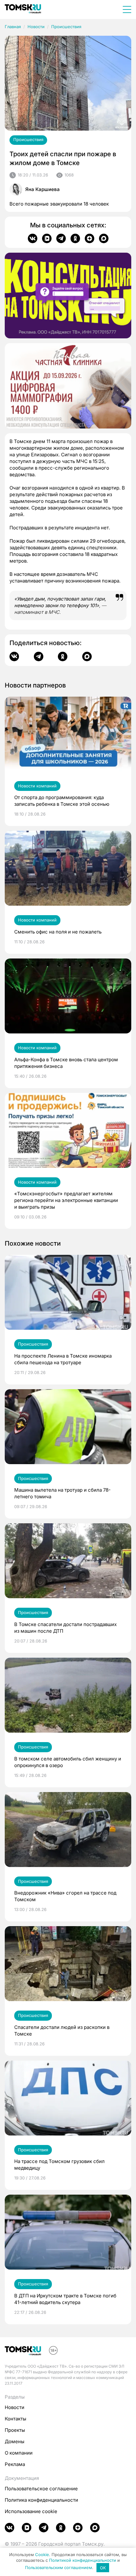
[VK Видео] (47, 238)
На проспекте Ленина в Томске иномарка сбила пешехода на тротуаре (63, 1359)
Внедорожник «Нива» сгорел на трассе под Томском (65, 1896)
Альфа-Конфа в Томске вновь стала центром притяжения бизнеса (66, 1063)
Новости (36, 27)
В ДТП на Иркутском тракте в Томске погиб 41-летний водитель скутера (65, 2299)
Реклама (15, 2464)
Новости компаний (37, 786)
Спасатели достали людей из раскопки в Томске (62, 2031)
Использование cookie (31, 2511)
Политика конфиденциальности (41, 2500)
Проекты (15, 2430)
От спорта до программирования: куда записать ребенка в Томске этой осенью (62, 801)
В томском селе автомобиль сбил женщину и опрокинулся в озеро (68, 1762)
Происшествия (66, 27)
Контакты (15, 2419)
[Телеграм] (61, 238)
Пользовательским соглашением (59, 2568)
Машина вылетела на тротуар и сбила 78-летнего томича (62, 1493)
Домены (15, 2441)
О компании (19, 2453)
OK (103, 2568)
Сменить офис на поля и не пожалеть (58, 932)
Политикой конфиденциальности (83, 2560)
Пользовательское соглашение (41, 2489)
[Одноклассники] (75, 238)
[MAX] (104, 238)
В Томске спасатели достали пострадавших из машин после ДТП (65, 1628)
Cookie (42, 2554)
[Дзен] (90, 238)
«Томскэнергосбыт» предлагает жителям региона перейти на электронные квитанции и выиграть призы (66, 1200)
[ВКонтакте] (33, 238)
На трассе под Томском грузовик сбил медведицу (59, 2165)
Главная (13, 27)
